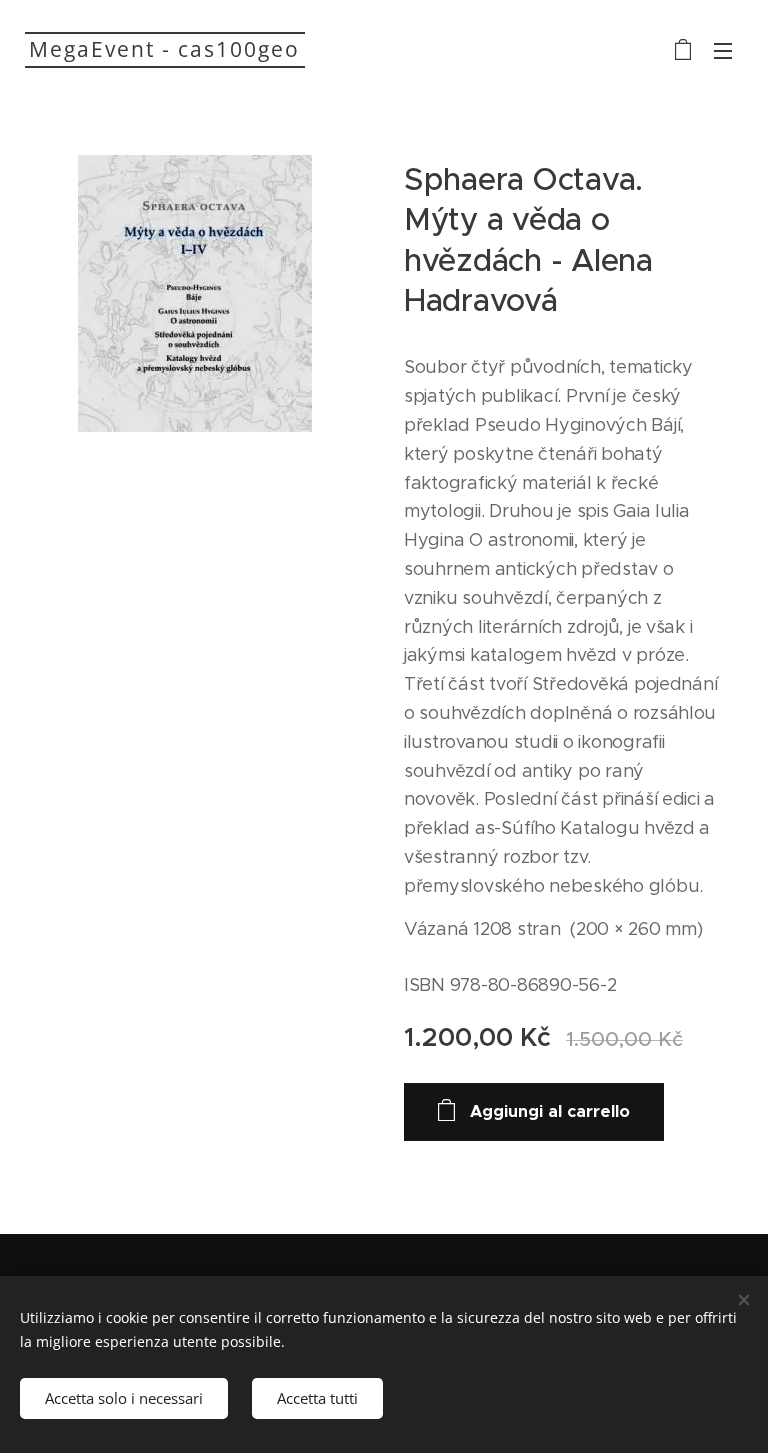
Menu (723, 50)
